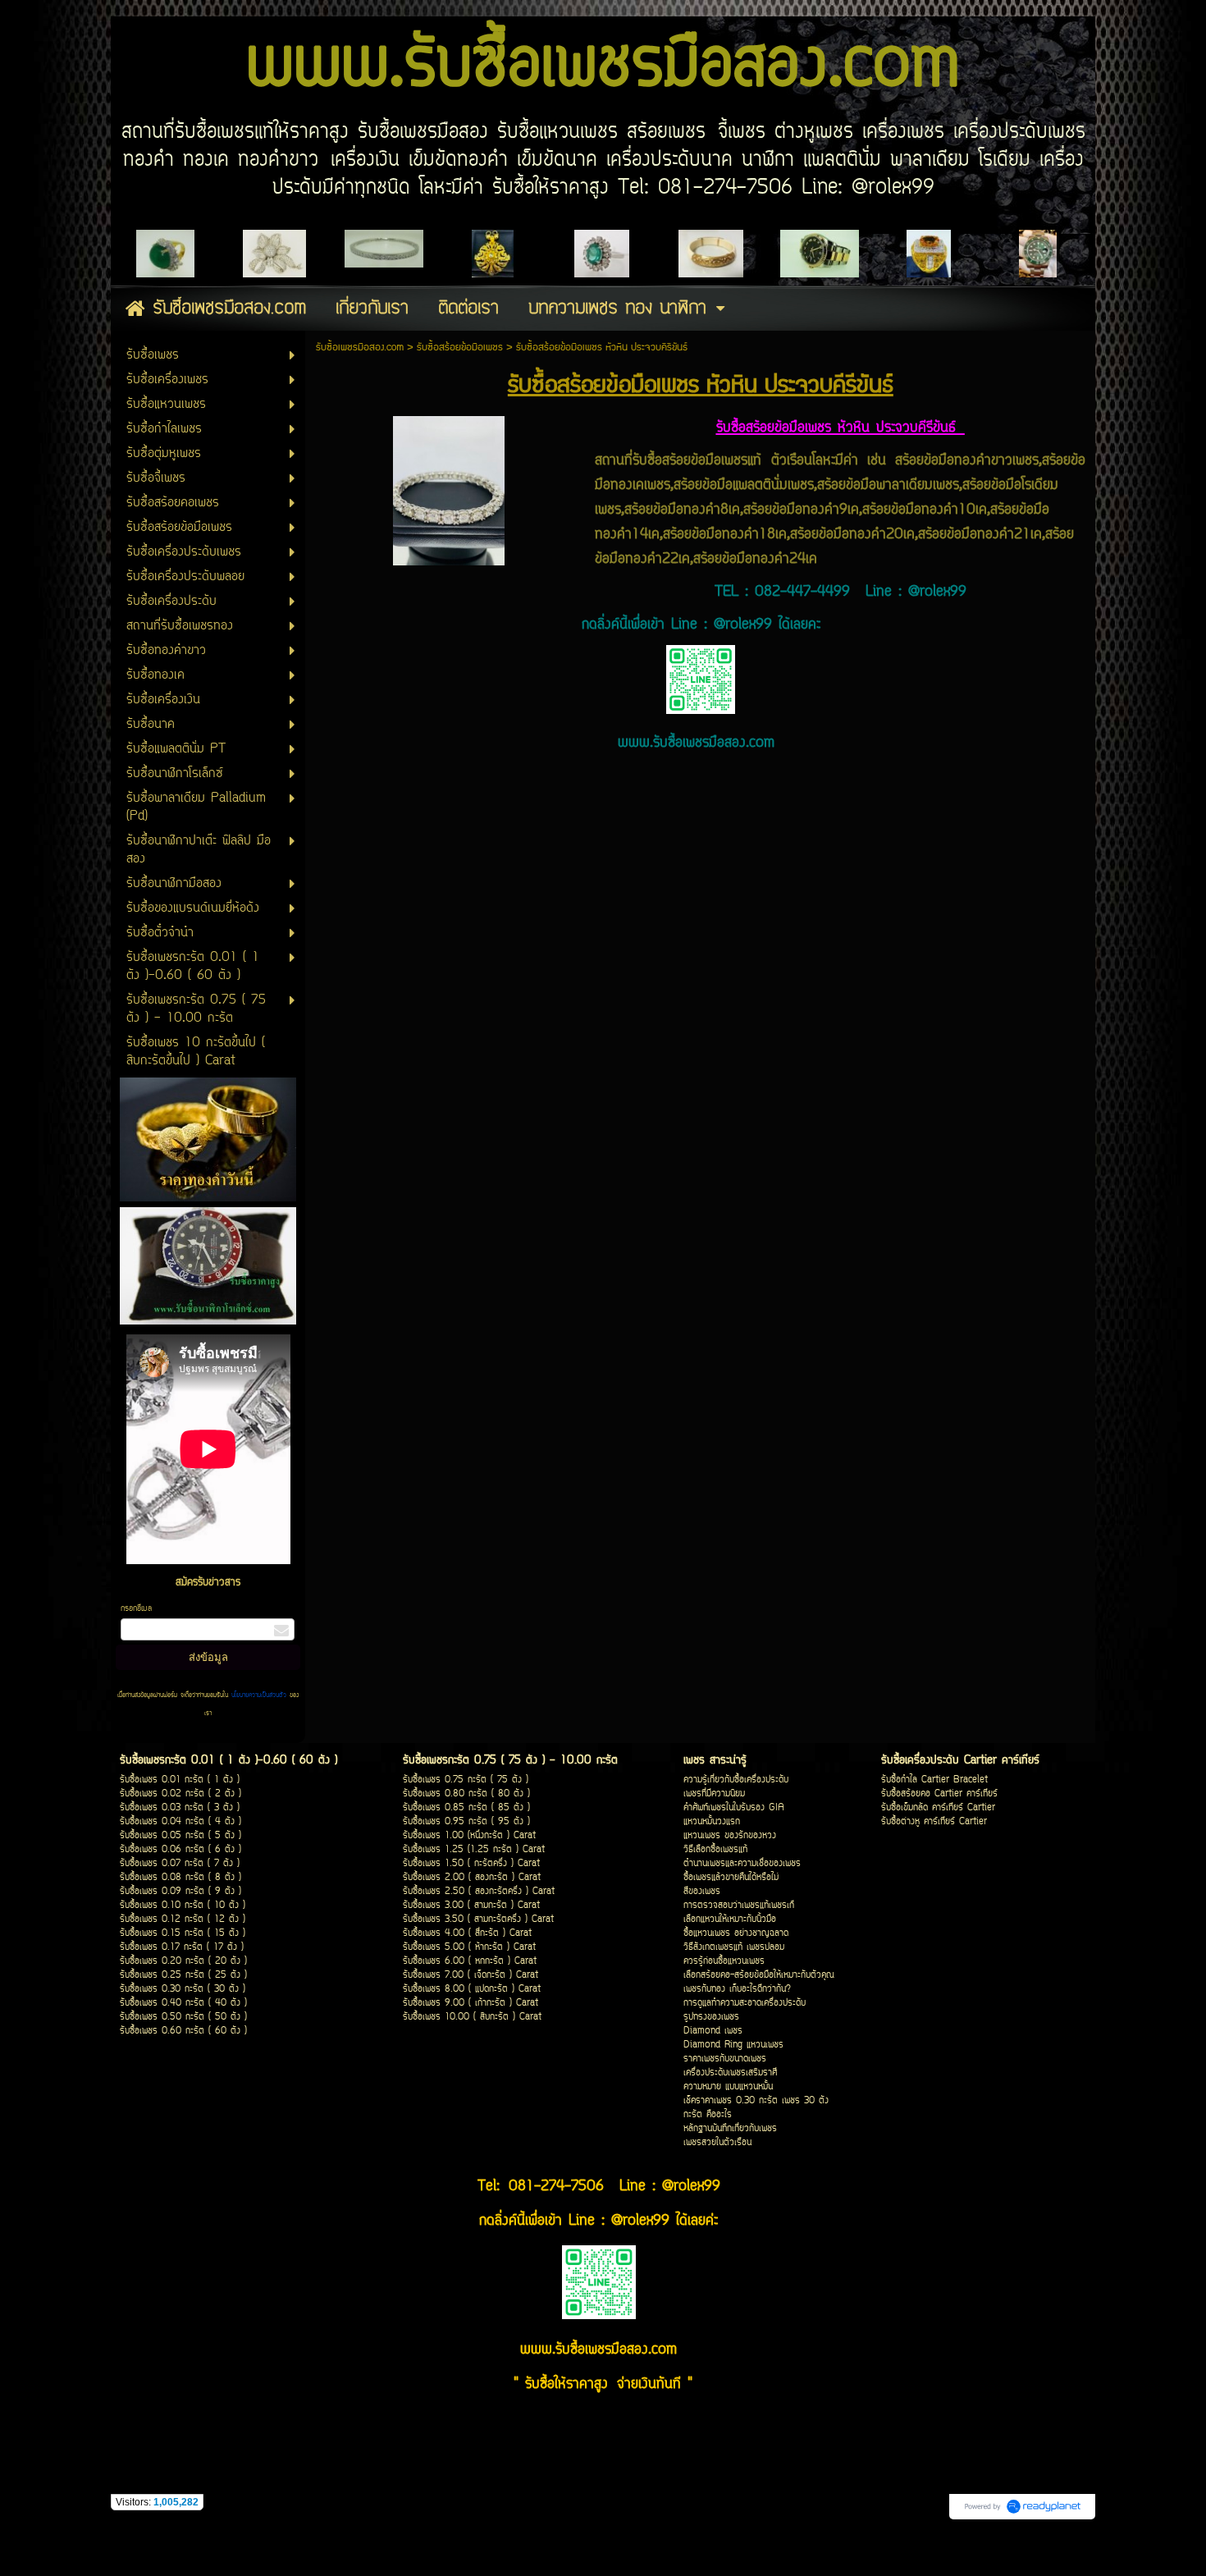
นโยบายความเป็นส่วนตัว (259, 1695)
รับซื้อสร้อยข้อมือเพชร (460, 348)
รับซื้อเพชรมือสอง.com (360, 348)
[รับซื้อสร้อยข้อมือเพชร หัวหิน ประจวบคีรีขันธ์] (449, 487)
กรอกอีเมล (136, 1609)
